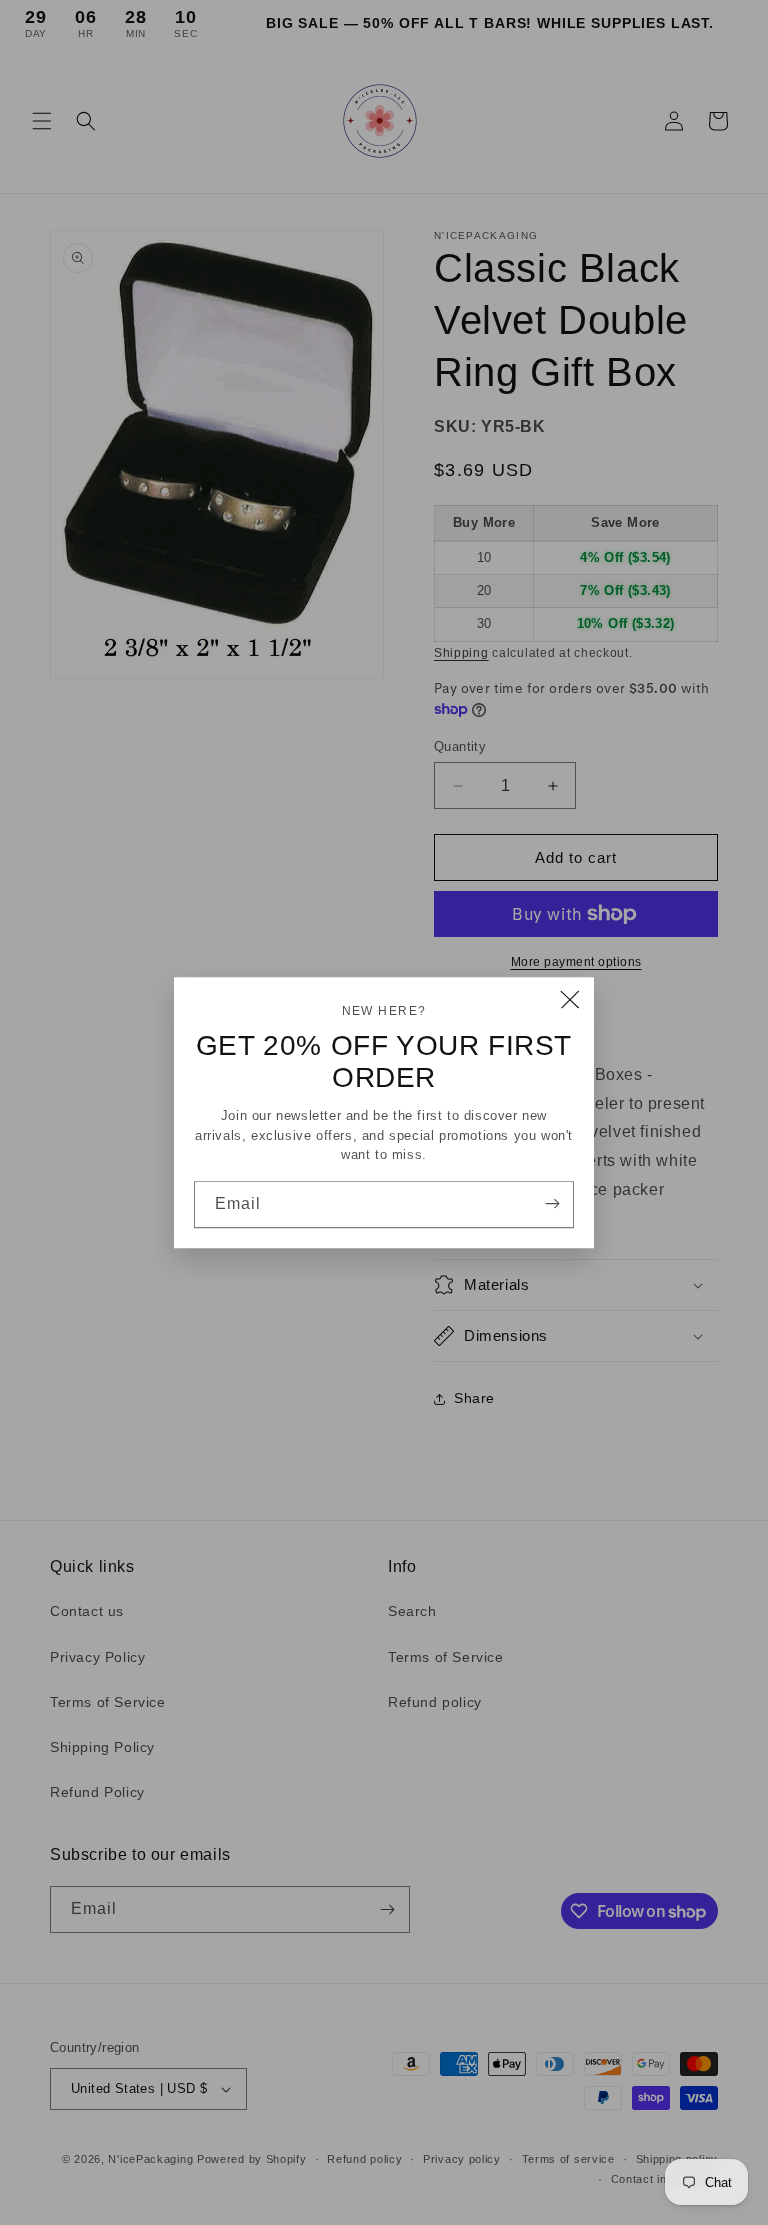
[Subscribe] (552, 1203)
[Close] (570, 1001)
